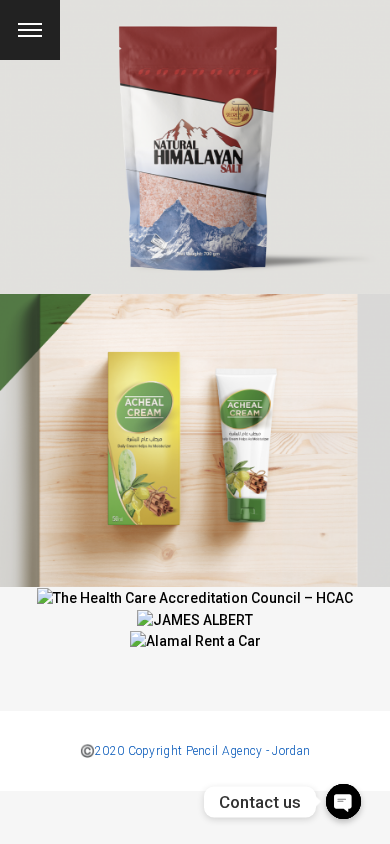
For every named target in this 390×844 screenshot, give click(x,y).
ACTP (195, 427)
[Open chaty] (343, 801)
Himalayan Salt (195, 134)
